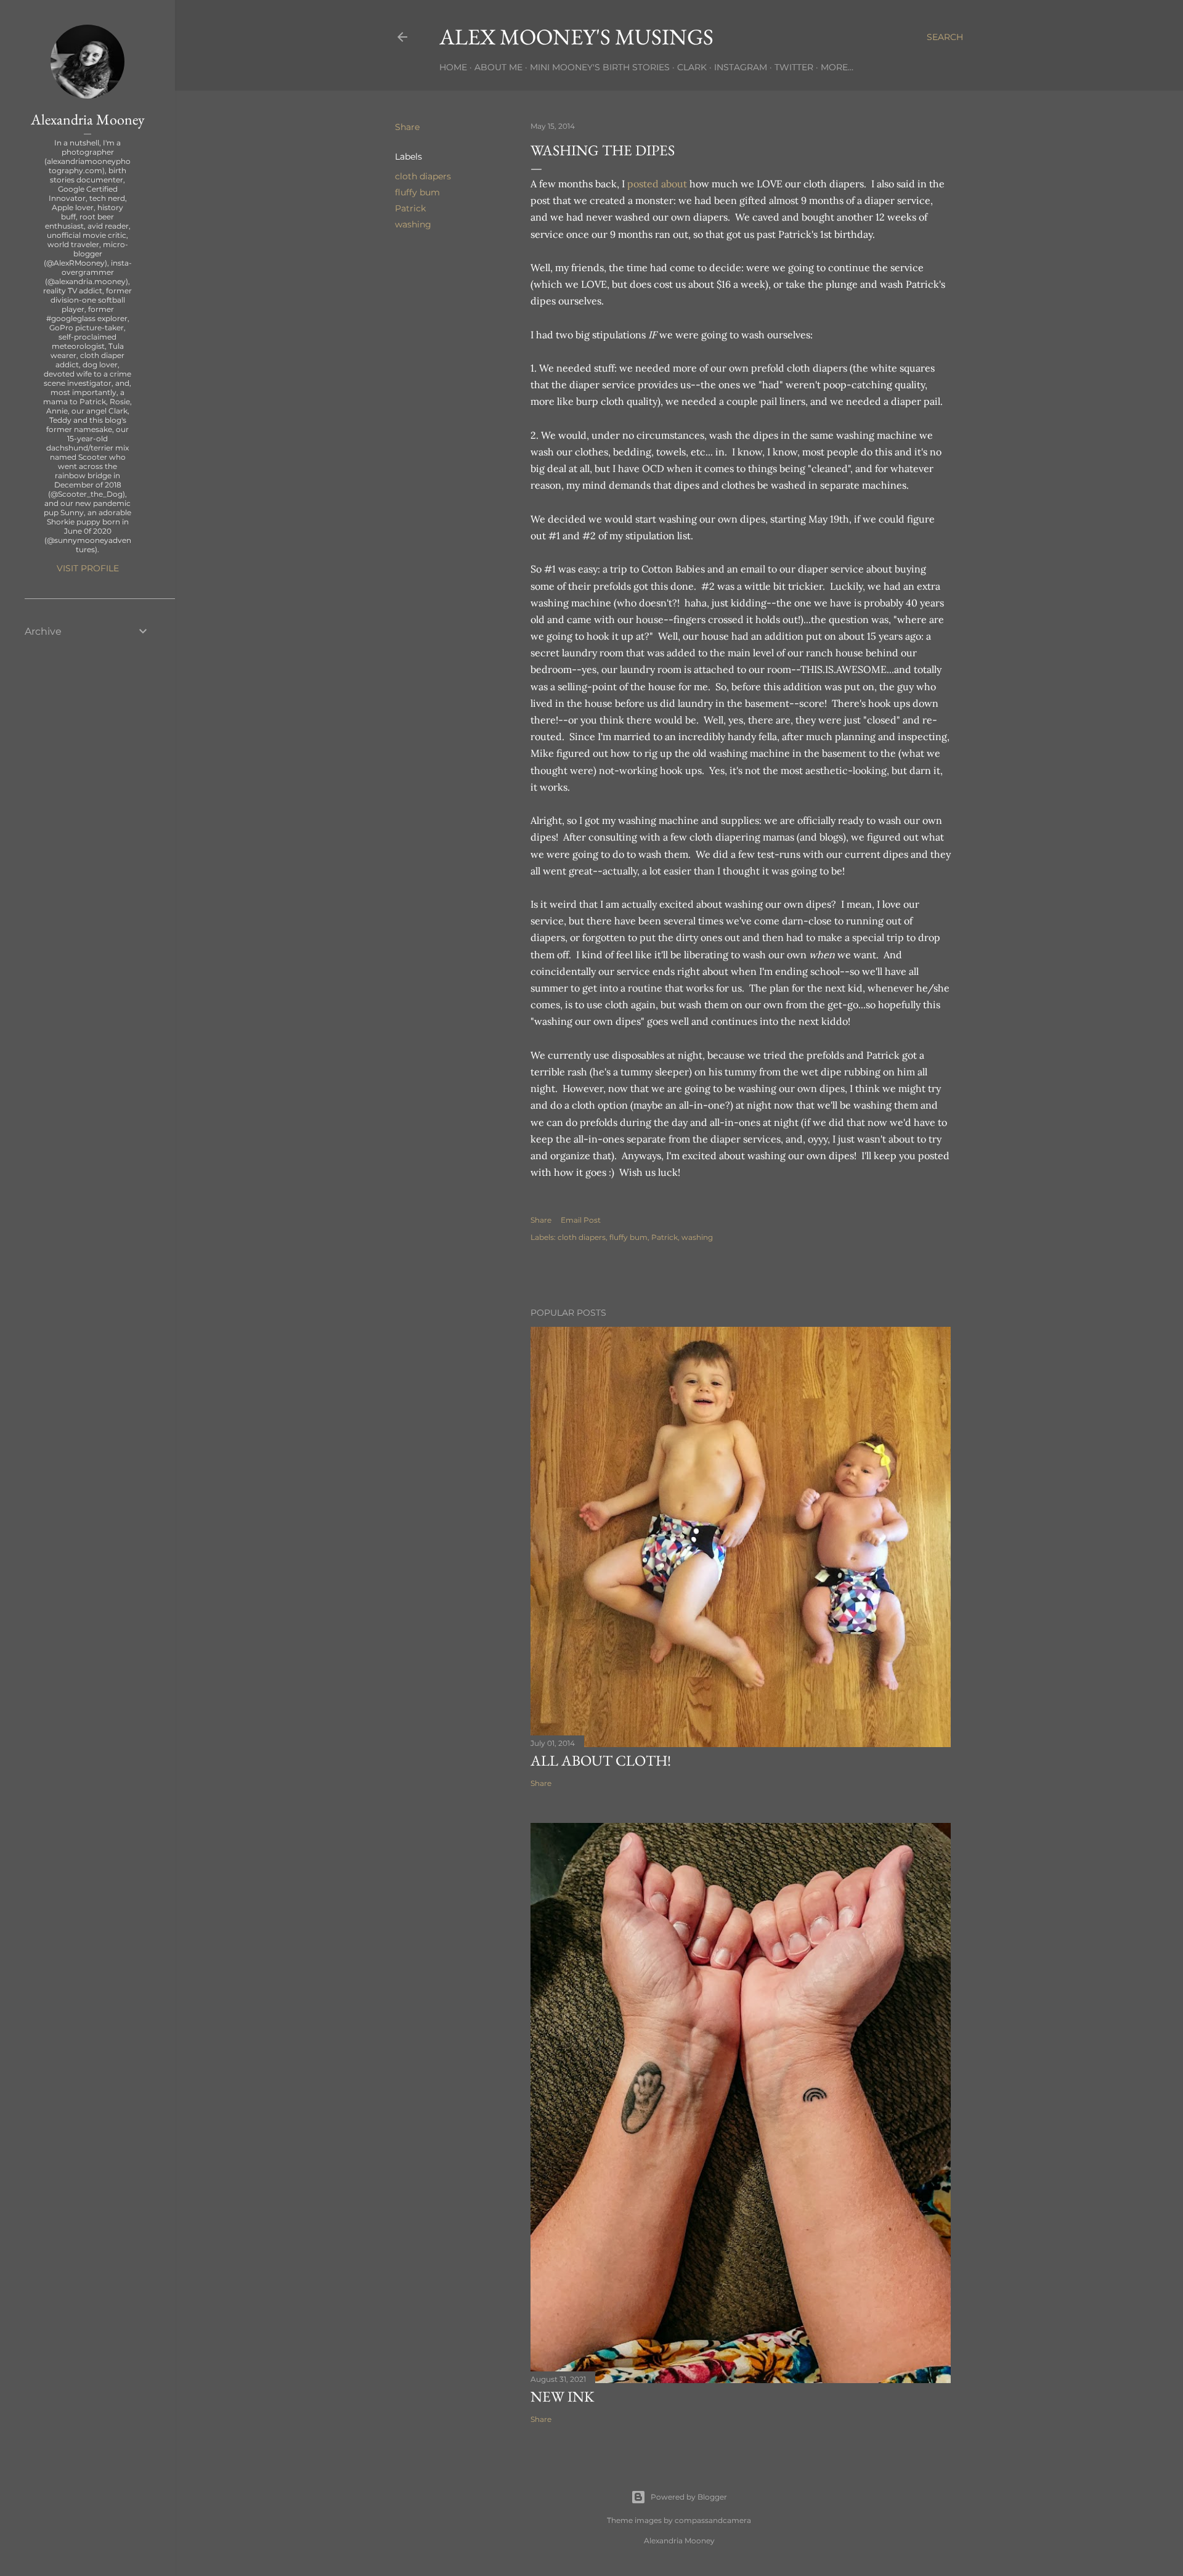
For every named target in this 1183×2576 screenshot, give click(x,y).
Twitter (794, 67)
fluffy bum (417, 192)
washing (413, 224)
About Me (498, 67)
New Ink (562, 2396)
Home (453, 67)
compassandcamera (713, 2520)
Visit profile (88, 568)
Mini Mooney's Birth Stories (600, 67)
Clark (692, 67)
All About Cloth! (601, 1760)
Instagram (741, 67)
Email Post (581, 1220)
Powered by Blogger (689, 2497)
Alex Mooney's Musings (576, 37)
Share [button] (407, 127)
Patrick (410, 208)
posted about (657, 184)
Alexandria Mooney (88, 119)
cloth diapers (423, 176)
